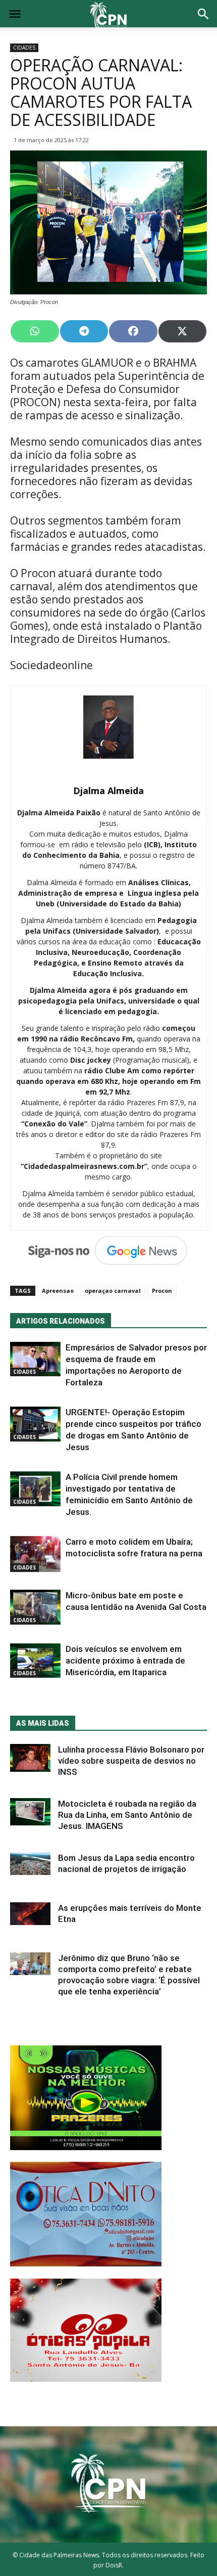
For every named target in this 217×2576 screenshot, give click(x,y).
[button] (203, 15)
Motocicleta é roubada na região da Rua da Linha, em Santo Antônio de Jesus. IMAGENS (127, 1815)
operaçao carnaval (113, 1291)
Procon (162, 1291)
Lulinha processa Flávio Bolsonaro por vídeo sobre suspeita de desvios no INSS (131, 1761)
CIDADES (24, 48)
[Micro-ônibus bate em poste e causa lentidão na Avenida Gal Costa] (35, 1607)
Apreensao (58, 1291)
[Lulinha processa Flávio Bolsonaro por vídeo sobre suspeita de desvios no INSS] (30, 1758)
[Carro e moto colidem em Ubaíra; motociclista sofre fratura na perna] (35, 1554)
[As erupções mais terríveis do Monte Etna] (30, 1914)
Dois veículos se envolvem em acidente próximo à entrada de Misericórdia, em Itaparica (125, 1661)
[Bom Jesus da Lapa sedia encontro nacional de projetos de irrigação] (30, 1864)
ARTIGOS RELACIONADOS (61, 1321)
